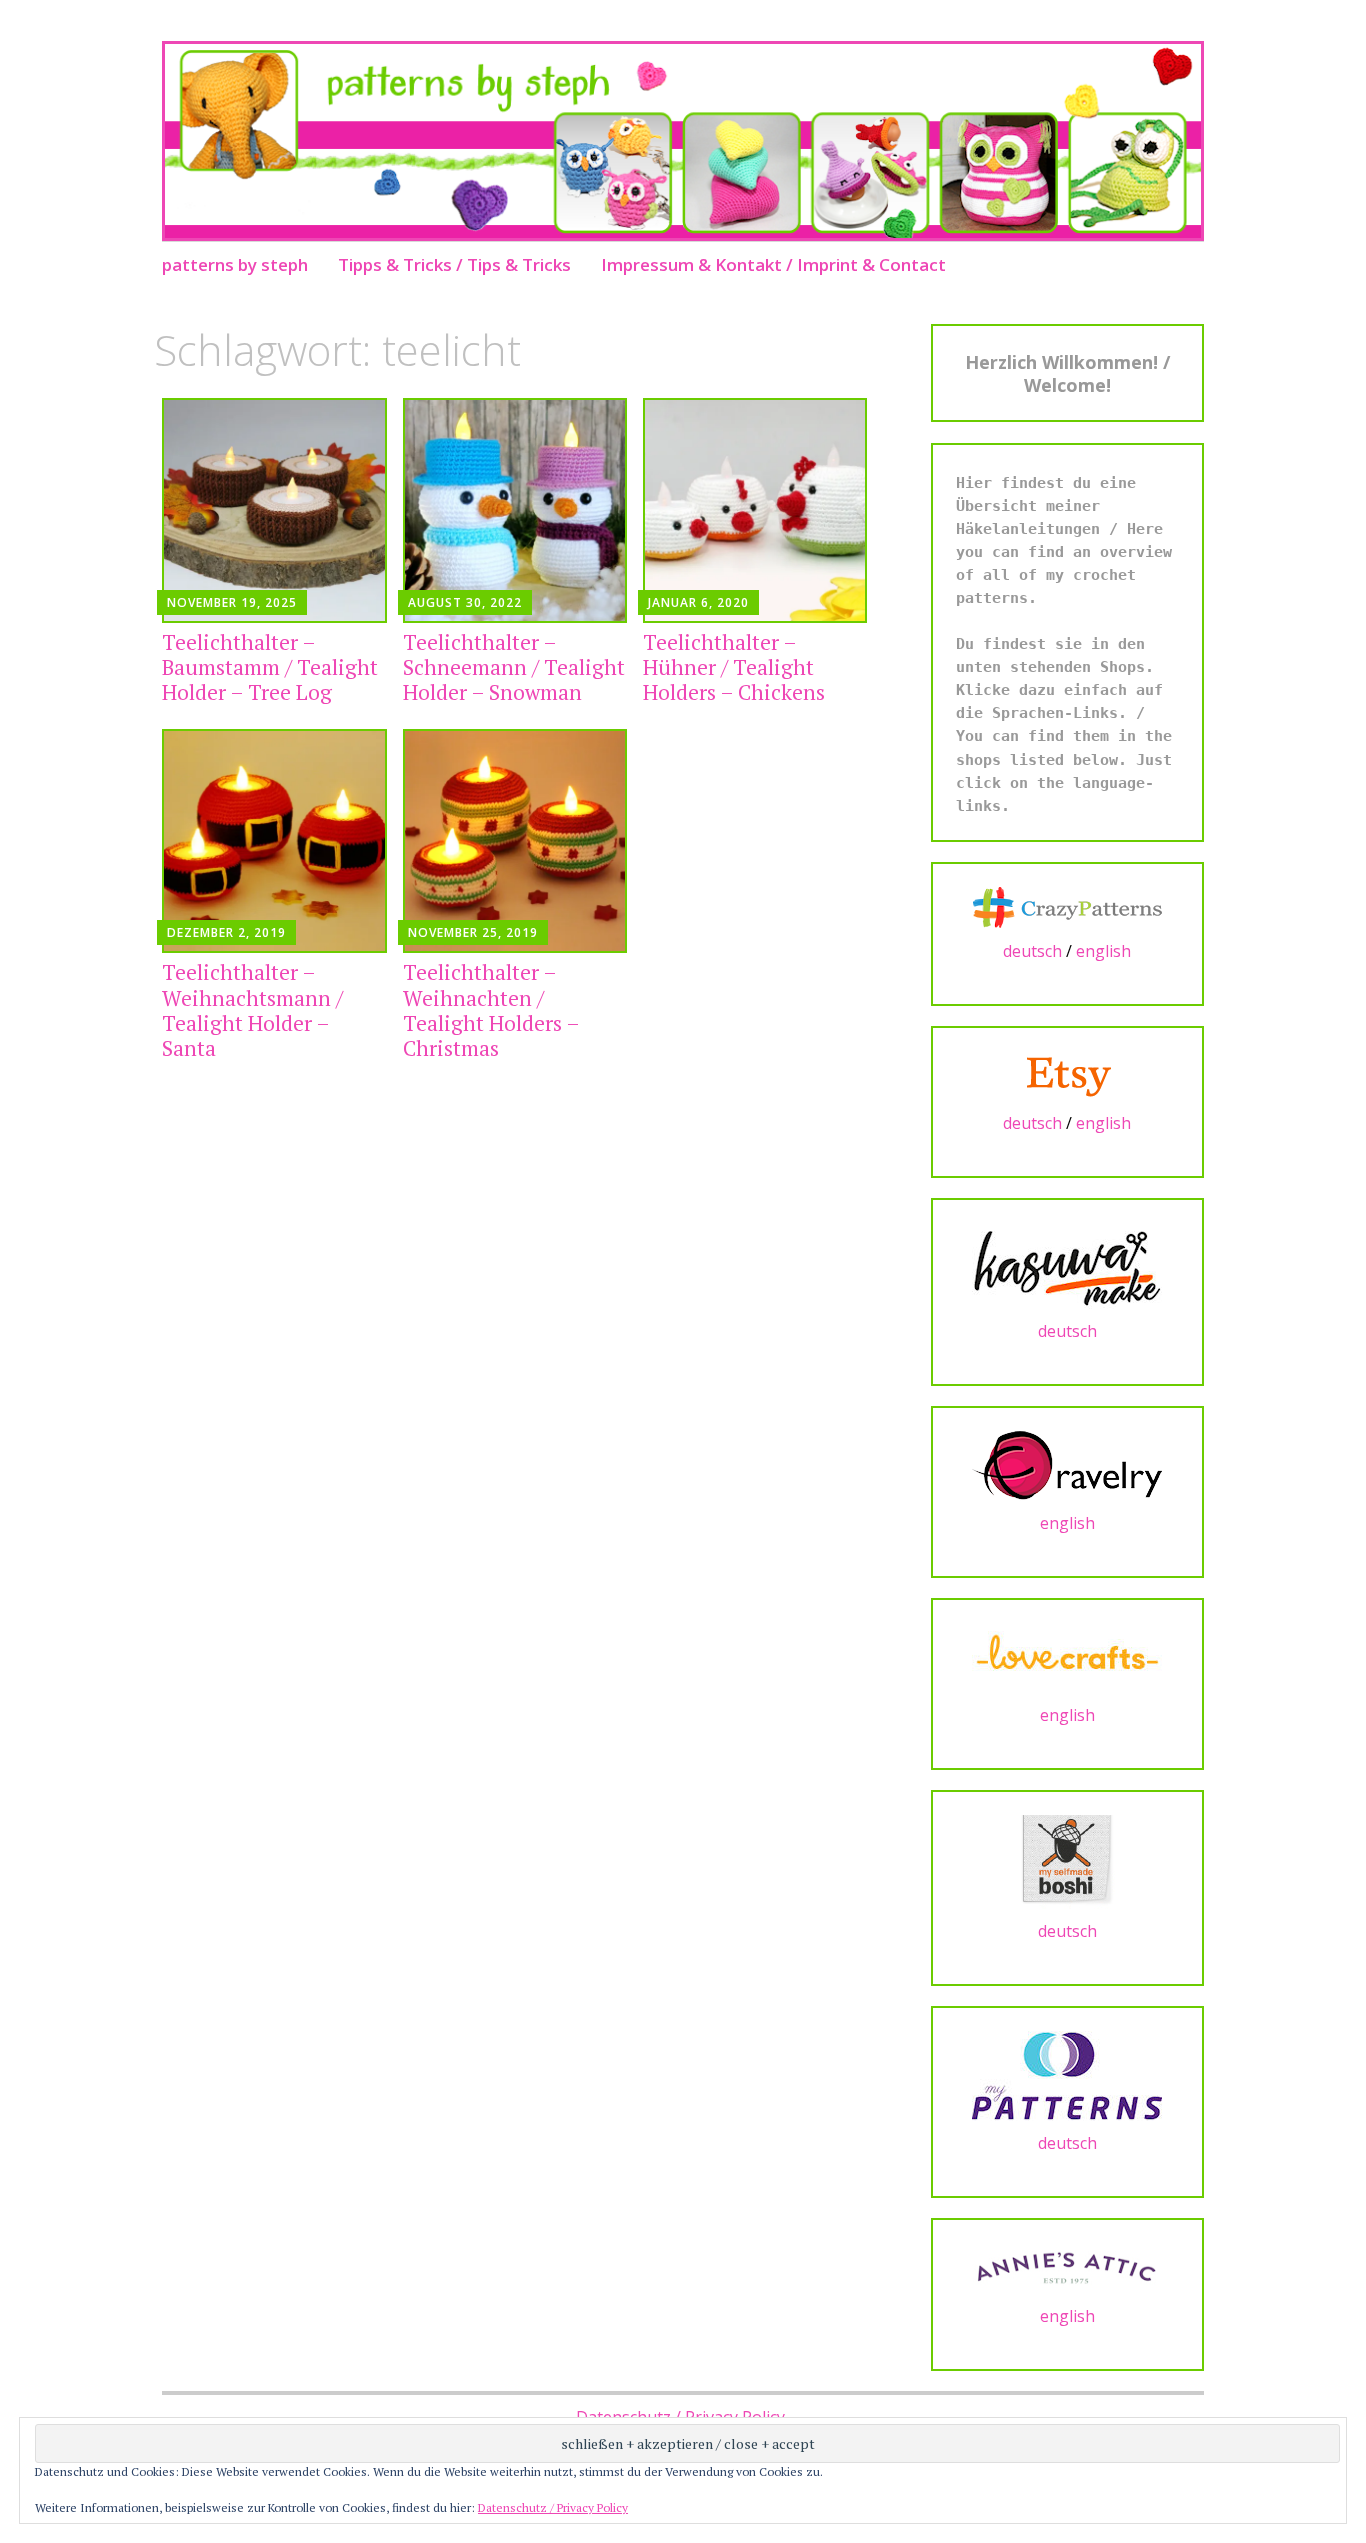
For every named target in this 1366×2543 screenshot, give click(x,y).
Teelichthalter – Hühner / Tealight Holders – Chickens (734, 667)
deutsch (1032, 951)
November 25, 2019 (473, 932)
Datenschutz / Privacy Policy (553, 2507)
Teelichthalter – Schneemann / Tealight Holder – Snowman (514, 667)
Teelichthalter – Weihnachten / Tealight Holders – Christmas (491, 1010)
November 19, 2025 (232, 602)
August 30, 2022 (465, 602)
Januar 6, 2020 (698, 602)
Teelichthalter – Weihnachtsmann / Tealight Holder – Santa (252, 1010)
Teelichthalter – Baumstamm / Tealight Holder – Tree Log (270, 667)
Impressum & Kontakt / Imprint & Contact (773, 264)
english (1103, 951)
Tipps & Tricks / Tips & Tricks (454, 264)
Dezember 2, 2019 (226, 932)
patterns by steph (235, 264)
